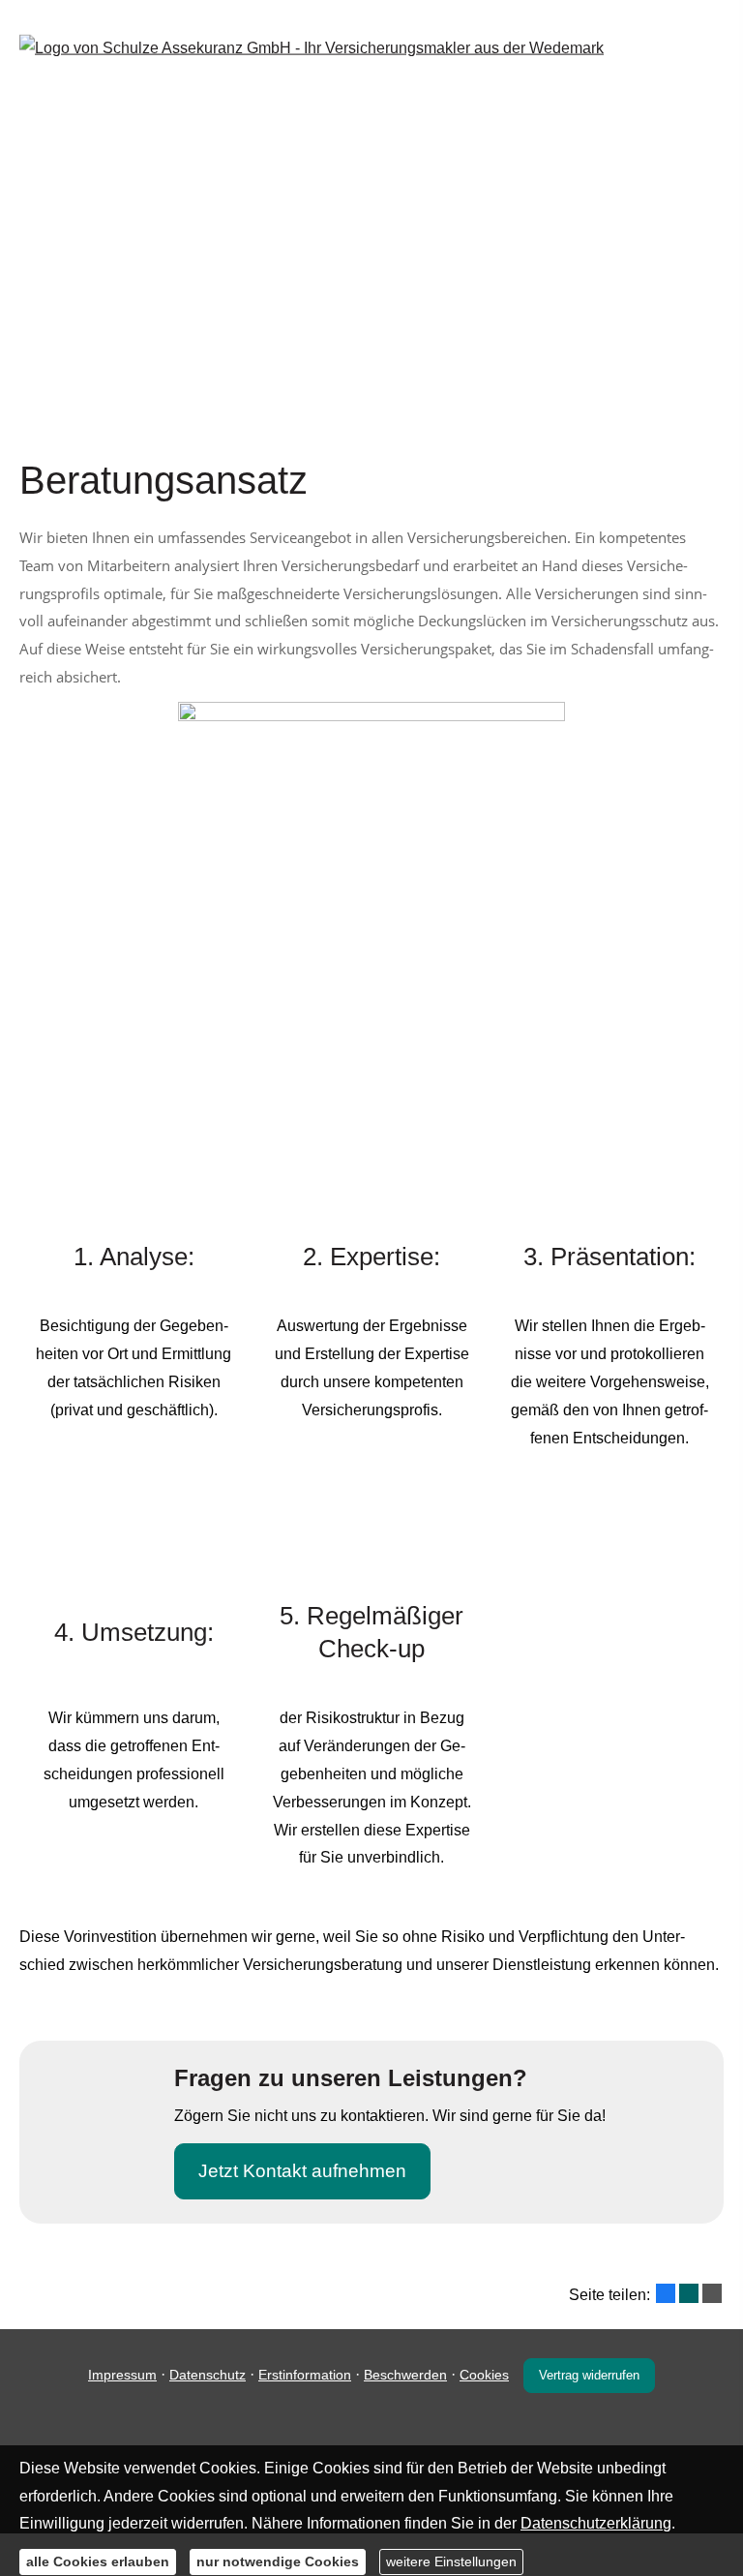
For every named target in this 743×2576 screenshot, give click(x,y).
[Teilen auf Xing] (689, 2293)
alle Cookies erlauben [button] (98, 2561)
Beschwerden (405, 2375)
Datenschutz (208, 2375)
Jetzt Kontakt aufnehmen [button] (302, 2171)
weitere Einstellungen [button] (451, 2561)
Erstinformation (305, 2375)
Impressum (122, 2375)
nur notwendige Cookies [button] (278, 2561)
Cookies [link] (484, 2375)
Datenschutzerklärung (596, 2523)
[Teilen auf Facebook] (666, 2293)
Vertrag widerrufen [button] (589, 2375)
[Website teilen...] (712, 2293)
